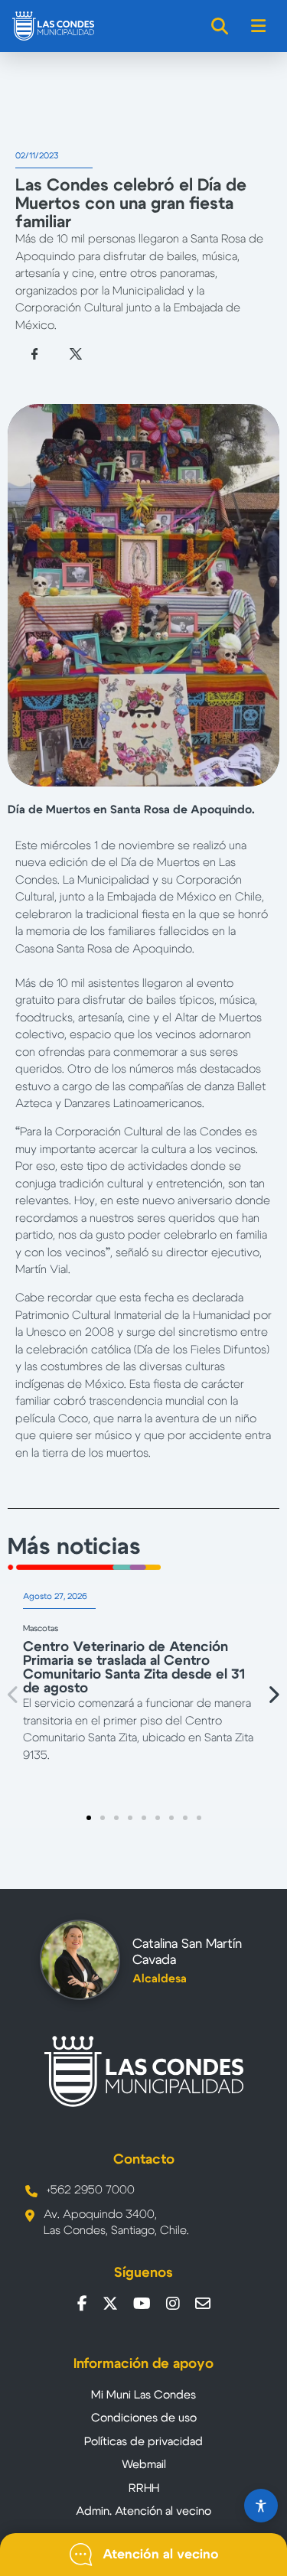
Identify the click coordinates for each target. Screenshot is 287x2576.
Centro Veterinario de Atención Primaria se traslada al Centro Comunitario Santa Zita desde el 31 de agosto (134, 1668)
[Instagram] (173, 2304)
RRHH (144, 2488)
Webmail (144, 2465)
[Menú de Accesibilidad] (261, 2506)
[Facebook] (82, 2304)
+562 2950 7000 (91, 2190)
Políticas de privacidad (143, 2442)
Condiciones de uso (144, 2418)
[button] (14, 1695)
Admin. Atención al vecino (143, 2511)
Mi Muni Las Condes (143, 2395)
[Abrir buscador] (220, 26)
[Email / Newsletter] (203, 2304)
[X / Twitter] (110, 2304)
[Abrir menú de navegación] (259, 26)
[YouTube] (142, 2304)
